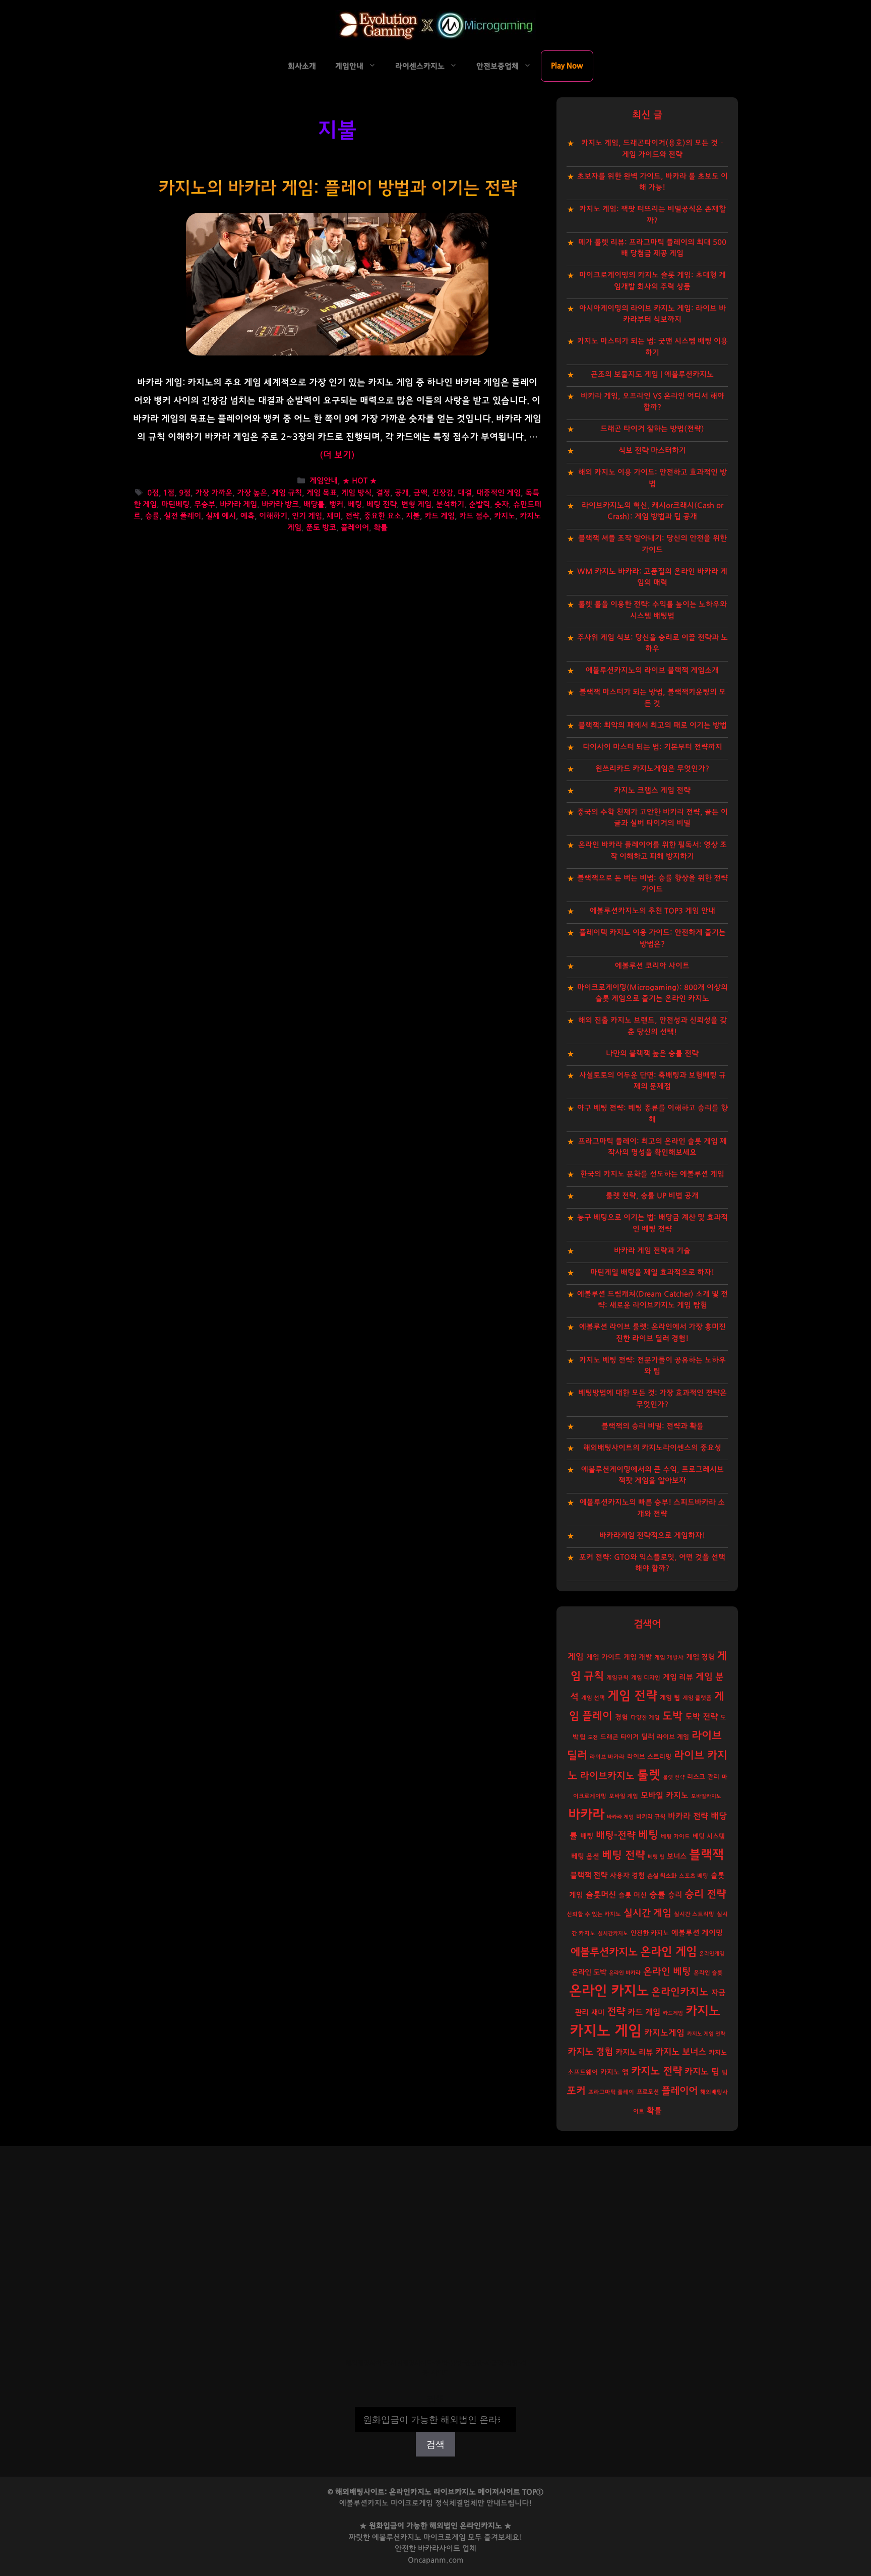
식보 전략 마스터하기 (652, 451)
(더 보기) (337, 455)
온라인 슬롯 (708, 1973)
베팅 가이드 (675, 1837)
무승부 (205, 504)
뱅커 (336, 504)
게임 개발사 (669, 1658)
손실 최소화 (662, 1876)
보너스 (677, 1856)
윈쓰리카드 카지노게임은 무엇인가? (652, 769)
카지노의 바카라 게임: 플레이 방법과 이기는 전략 (337, 188)
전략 (352, 516)
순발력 (479, 504)
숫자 (502, 504)
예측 (247, 516)
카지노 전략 (657, 2071)
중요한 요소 (383, 516)
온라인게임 (712, 1954)
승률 (152, 516)
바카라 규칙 (651, 1817)
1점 (169, 493)
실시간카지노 (613, 1933)
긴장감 (443, 493)
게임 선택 (593, 1698)
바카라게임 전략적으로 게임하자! (652, 1536)
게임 (576, 1657)
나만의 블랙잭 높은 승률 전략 (652, 1054)
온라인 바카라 (625, 1973)
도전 (593, 1737)
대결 (465, 493)
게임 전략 (632, 1696)
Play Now (567, 66)
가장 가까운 (214, 493)
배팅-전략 (616, 1836)
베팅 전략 (382, 504)
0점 (153, 493)
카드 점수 (474, 516)
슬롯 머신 (633, 1895)
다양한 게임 (645, 1718)
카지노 (505, 516)
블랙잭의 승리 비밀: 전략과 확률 (652, 1426)
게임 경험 (700, 1657)
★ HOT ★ (360, 481)
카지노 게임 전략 (706, 2034)
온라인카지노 (680, 1992)
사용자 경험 (627, 1876)
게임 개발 (638, 1657)
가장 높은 (252, 493)
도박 (672, 1716)
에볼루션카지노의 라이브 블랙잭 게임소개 (652, 670)
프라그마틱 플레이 (611, 2092)
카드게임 (673, 2013)
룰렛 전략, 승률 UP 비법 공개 (652, 1196)
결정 (383, 493)
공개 (402, 493)
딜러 (648, 1737)
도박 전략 (701, 1717)
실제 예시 (221, 516)
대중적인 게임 (499, 493)
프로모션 (648, 2092)
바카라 (586, 1815)
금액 (420, 493)
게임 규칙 (287, 493)
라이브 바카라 (607, 1757)
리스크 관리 (703, 1777)
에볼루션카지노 (604, 1952)
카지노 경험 (590, 2052)
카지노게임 (664, 2033)
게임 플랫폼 (697, 1698)
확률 (381, 528)
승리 (675, 1895)
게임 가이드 (604, 1657)
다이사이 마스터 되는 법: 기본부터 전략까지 (652, 747)
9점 (185, 493)
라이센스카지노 (420, 66)
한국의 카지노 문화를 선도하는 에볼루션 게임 (652, 1174)
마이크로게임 (445, 2537)
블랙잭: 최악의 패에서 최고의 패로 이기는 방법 (652, 725)
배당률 (314, 504)
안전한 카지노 (650, 1933)
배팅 (587, 1836)
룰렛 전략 (674, 1777)
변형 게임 (416, 504)
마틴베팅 (175, 504)
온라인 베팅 (667, 1972)
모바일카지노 (706, 1796)
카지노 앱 (614, 2072)
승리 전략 (705, 1894)
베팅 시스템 (709, 1837)
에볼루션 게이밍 (697, 1933)
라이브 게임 (673, 1737)
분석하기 (450, 504)
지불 (413, 516)
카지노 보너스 (681, 2052)
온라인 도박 (589, 1972)
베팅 (355, 504)
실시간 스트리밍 (694, 1914)
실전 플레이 (182, 516)
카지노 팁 (702, 2072)
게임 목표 (322, 493)
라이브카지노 (607, 1776)
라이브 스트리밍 (649, 1757)
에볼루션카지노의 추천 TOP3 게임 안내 (652, 911)
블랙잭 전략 (589, 1875)
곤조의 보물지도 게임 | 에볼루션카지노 (652, 374)
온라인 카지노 (609, 1991)
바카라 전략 (688, 1816)
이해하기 (273, 516)
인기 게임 (307, 516)
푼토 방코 (321, 528)
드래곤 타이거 (619, 1737)
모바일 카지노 (665, 1795)
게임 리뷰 (678, 1677)
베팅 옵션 (585, 1856)
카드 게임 (440, 516)
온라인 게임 (668, 1952)
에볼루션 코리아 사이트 (652, 966)
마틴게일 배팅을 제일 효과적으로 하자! (652, 1272)
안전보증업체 (497, 66)
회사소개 (302, 66)
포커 (576, 2091)
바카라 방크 (280, 504)
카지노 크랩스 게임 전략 (652, 790)
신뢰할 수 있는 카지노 (594, 1914)
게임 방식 (356, 493)
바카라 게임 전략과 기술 (652, 1251)
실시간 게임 (647, 1913)
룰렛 (649, 1775)
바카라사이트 (439, 2549)
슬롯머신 (601, 1895)
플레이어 (355, 528)
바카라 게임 (238, 504)
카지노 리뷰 (634, 2052)
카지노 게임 (606, 2031)
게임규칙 (617, 1678)
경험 (621, 1717)
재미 (334, 516)
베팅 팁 (656, 1857)
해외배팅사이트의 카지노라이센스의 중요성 (652, 1448)
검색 (435, 2400)
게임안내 (349, 66)
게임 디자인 (646, 1678)
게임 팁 (670, 1698)
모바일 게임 (624, 1796)
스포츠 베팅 (694, 1876)
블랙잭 (706, 1855)
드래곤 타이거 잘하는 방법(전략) (652, 429)
